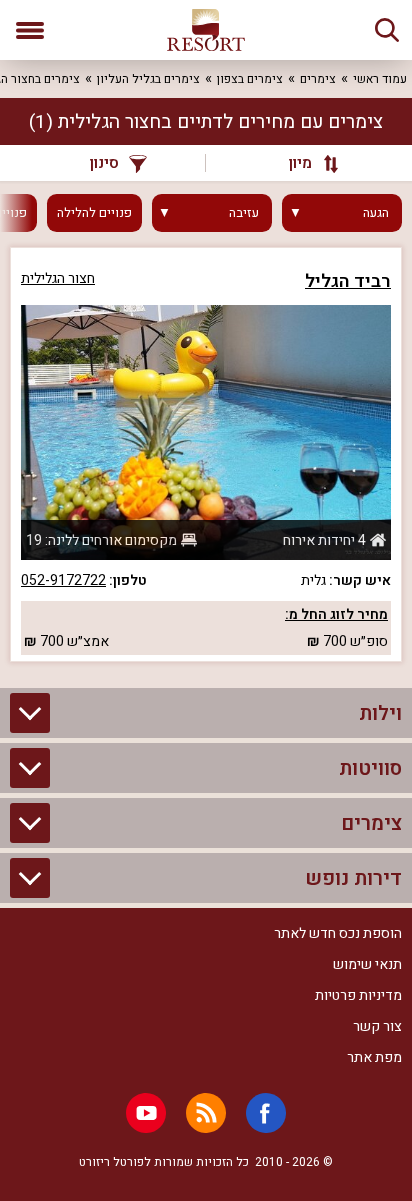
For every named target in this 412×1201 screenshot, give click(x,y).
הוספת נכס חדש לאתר (338, 933)
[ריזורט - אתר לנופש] (206, 30)
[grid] (206, 454)
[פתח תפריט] (30, 30)
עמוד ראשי (380, 79)
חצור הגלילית (58, 278)
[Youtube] (146, 1113)
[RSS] (206, 1113)
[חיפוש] (387, 30)
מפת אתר (374, 1057)
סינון (104, 163)
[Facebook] (266, 1113)
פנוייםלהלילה (94, 213)
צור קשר (377, 1026)
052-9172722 (63, 580)
